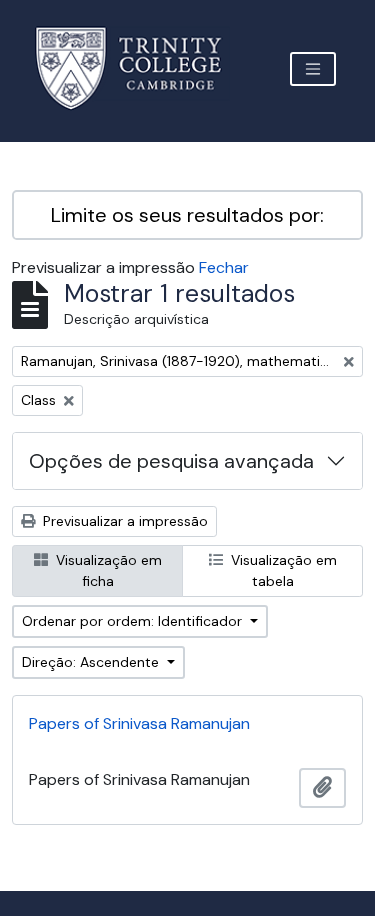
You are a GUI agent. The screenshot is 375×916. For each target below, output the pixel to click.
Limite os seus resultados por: (187, 215)
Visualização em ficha (107, 570)
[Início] (140, 68)
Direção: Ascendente (92, 662)
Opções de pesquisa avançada (171, 461)
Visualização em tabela (282, 570)
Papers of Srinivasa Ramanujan (139, 723)
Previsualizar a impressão (123, 521)
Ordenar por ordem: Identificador (134, 621)
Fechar (224, 267)
